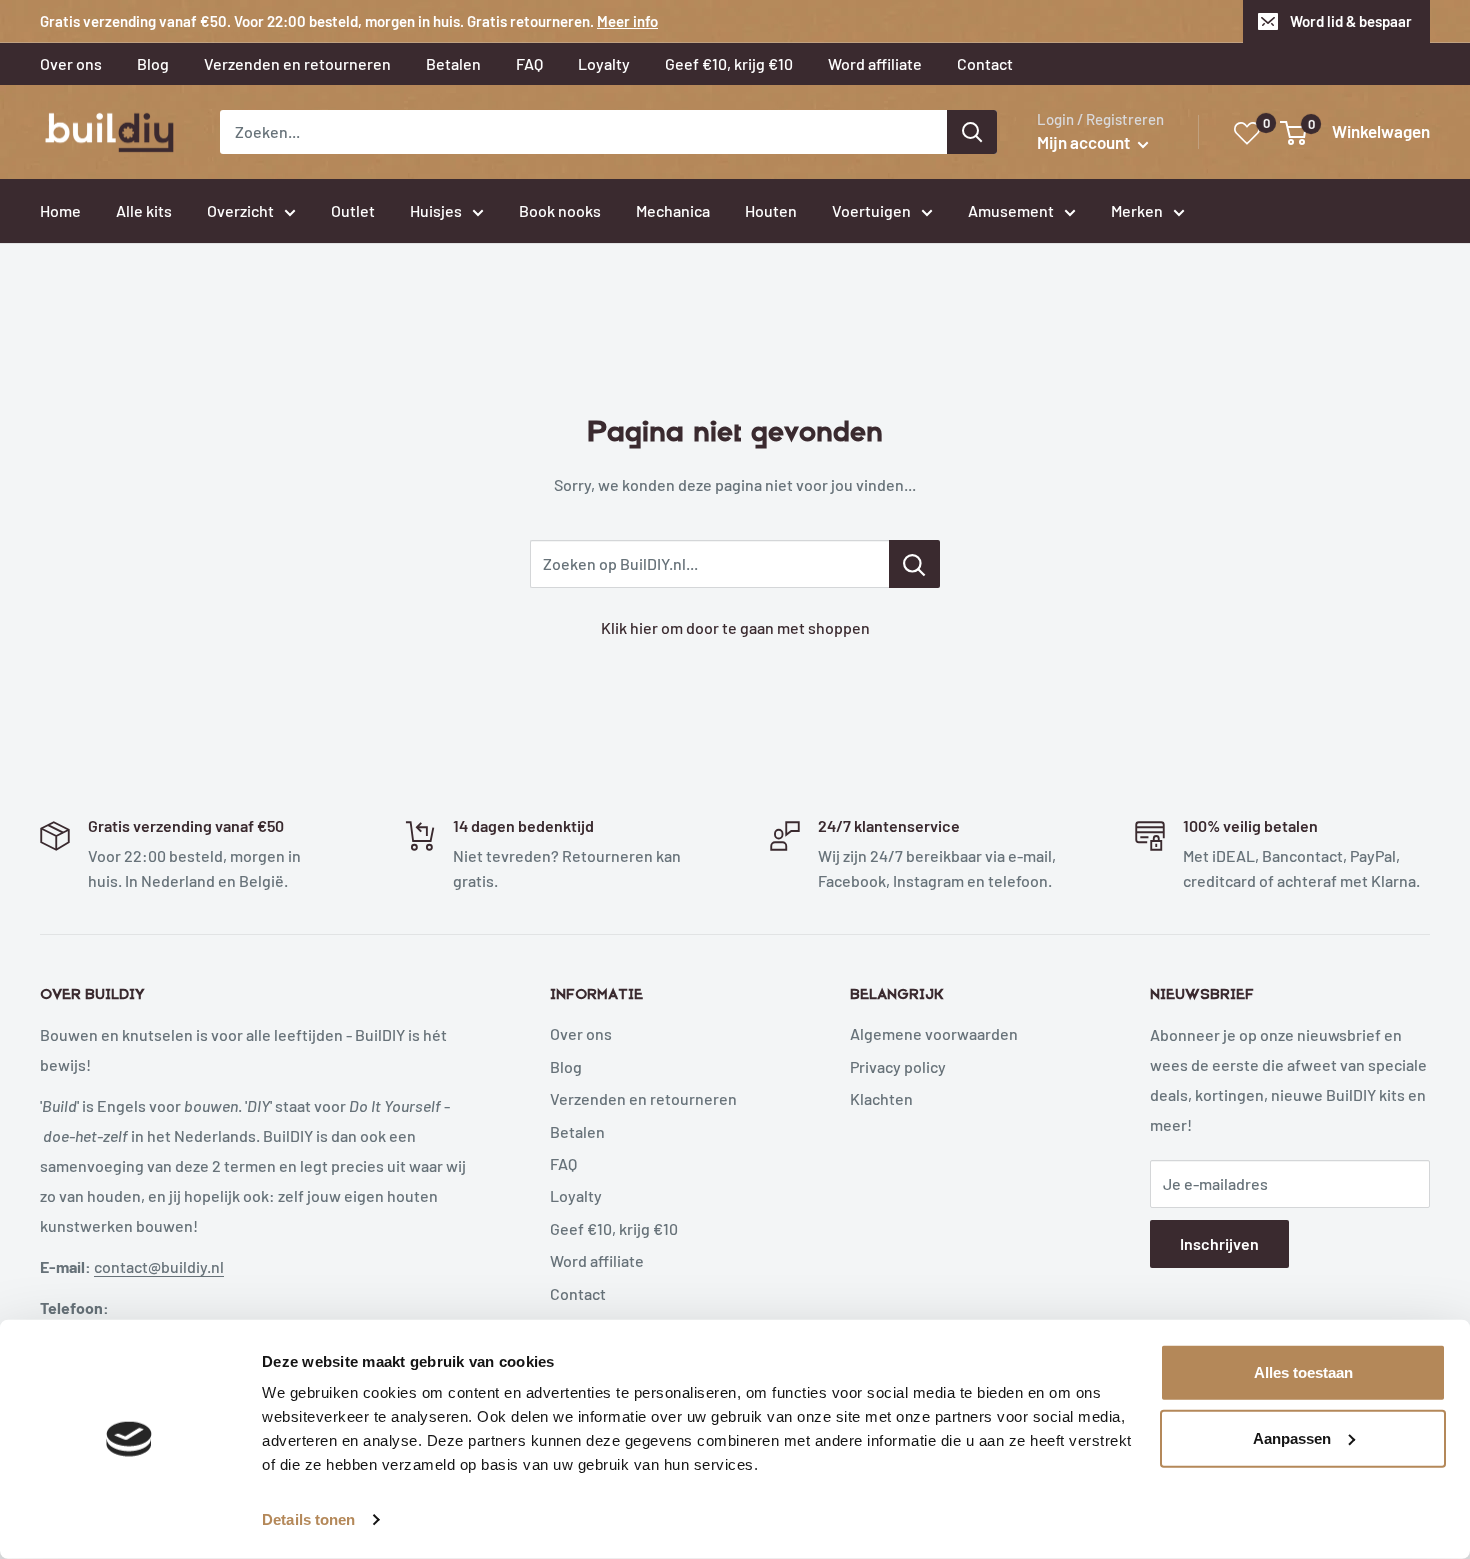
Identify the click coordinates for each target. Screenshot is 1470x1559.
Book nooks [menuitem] (560, 210)
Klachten (881, 1098)
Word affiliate (597, 1260)
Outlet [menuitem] (353, 210)
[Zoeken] (972, 132)
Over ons (581, 1033)
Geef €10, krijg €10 (614, 1228)
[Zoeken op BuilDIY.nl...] (914, 564)
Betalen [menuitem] (453, 63)
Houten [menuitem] (771, 210)
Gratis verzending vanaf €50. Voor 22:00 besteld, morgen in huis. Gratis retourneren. (349, 21)
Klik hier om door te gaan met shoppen (735, 627)
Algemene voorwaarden (934, 1033)
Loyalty (576, 1195)
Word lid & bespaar (1351, 21)
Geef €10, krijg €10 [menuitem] (729, 63)
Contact (578, 1293)
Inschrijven (1219, 1243)
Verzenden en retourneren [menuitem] (297, 63)
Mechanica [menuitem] (673, 210)
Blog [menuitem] (153, 63)
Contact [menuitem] (985, 63)
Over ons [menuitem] (71, 63)
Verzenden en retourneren (643, 1098)
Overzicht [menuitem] (240, 210)
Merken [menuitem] (1137, 210)
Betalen (577, 1131)
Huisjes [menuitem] (436, 210)
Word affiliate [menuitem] (875, 63)
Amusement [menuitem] (1011, 210)
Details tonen (308, 1519)
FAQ (563, 1163)
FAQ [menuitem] (529, 63)
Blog (566, 1066)
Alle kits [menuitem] (144, 210)
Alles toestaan (1303, 1372)
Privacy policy (898, 1066)
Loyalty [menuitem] (604, 63)
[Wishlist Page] (1248, 133)
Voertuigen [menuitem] (871, 210)
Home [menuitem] (60, 210)
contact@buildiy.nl (159, 1266)
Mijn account (1085, 142)
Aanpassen (1292, 1437)
